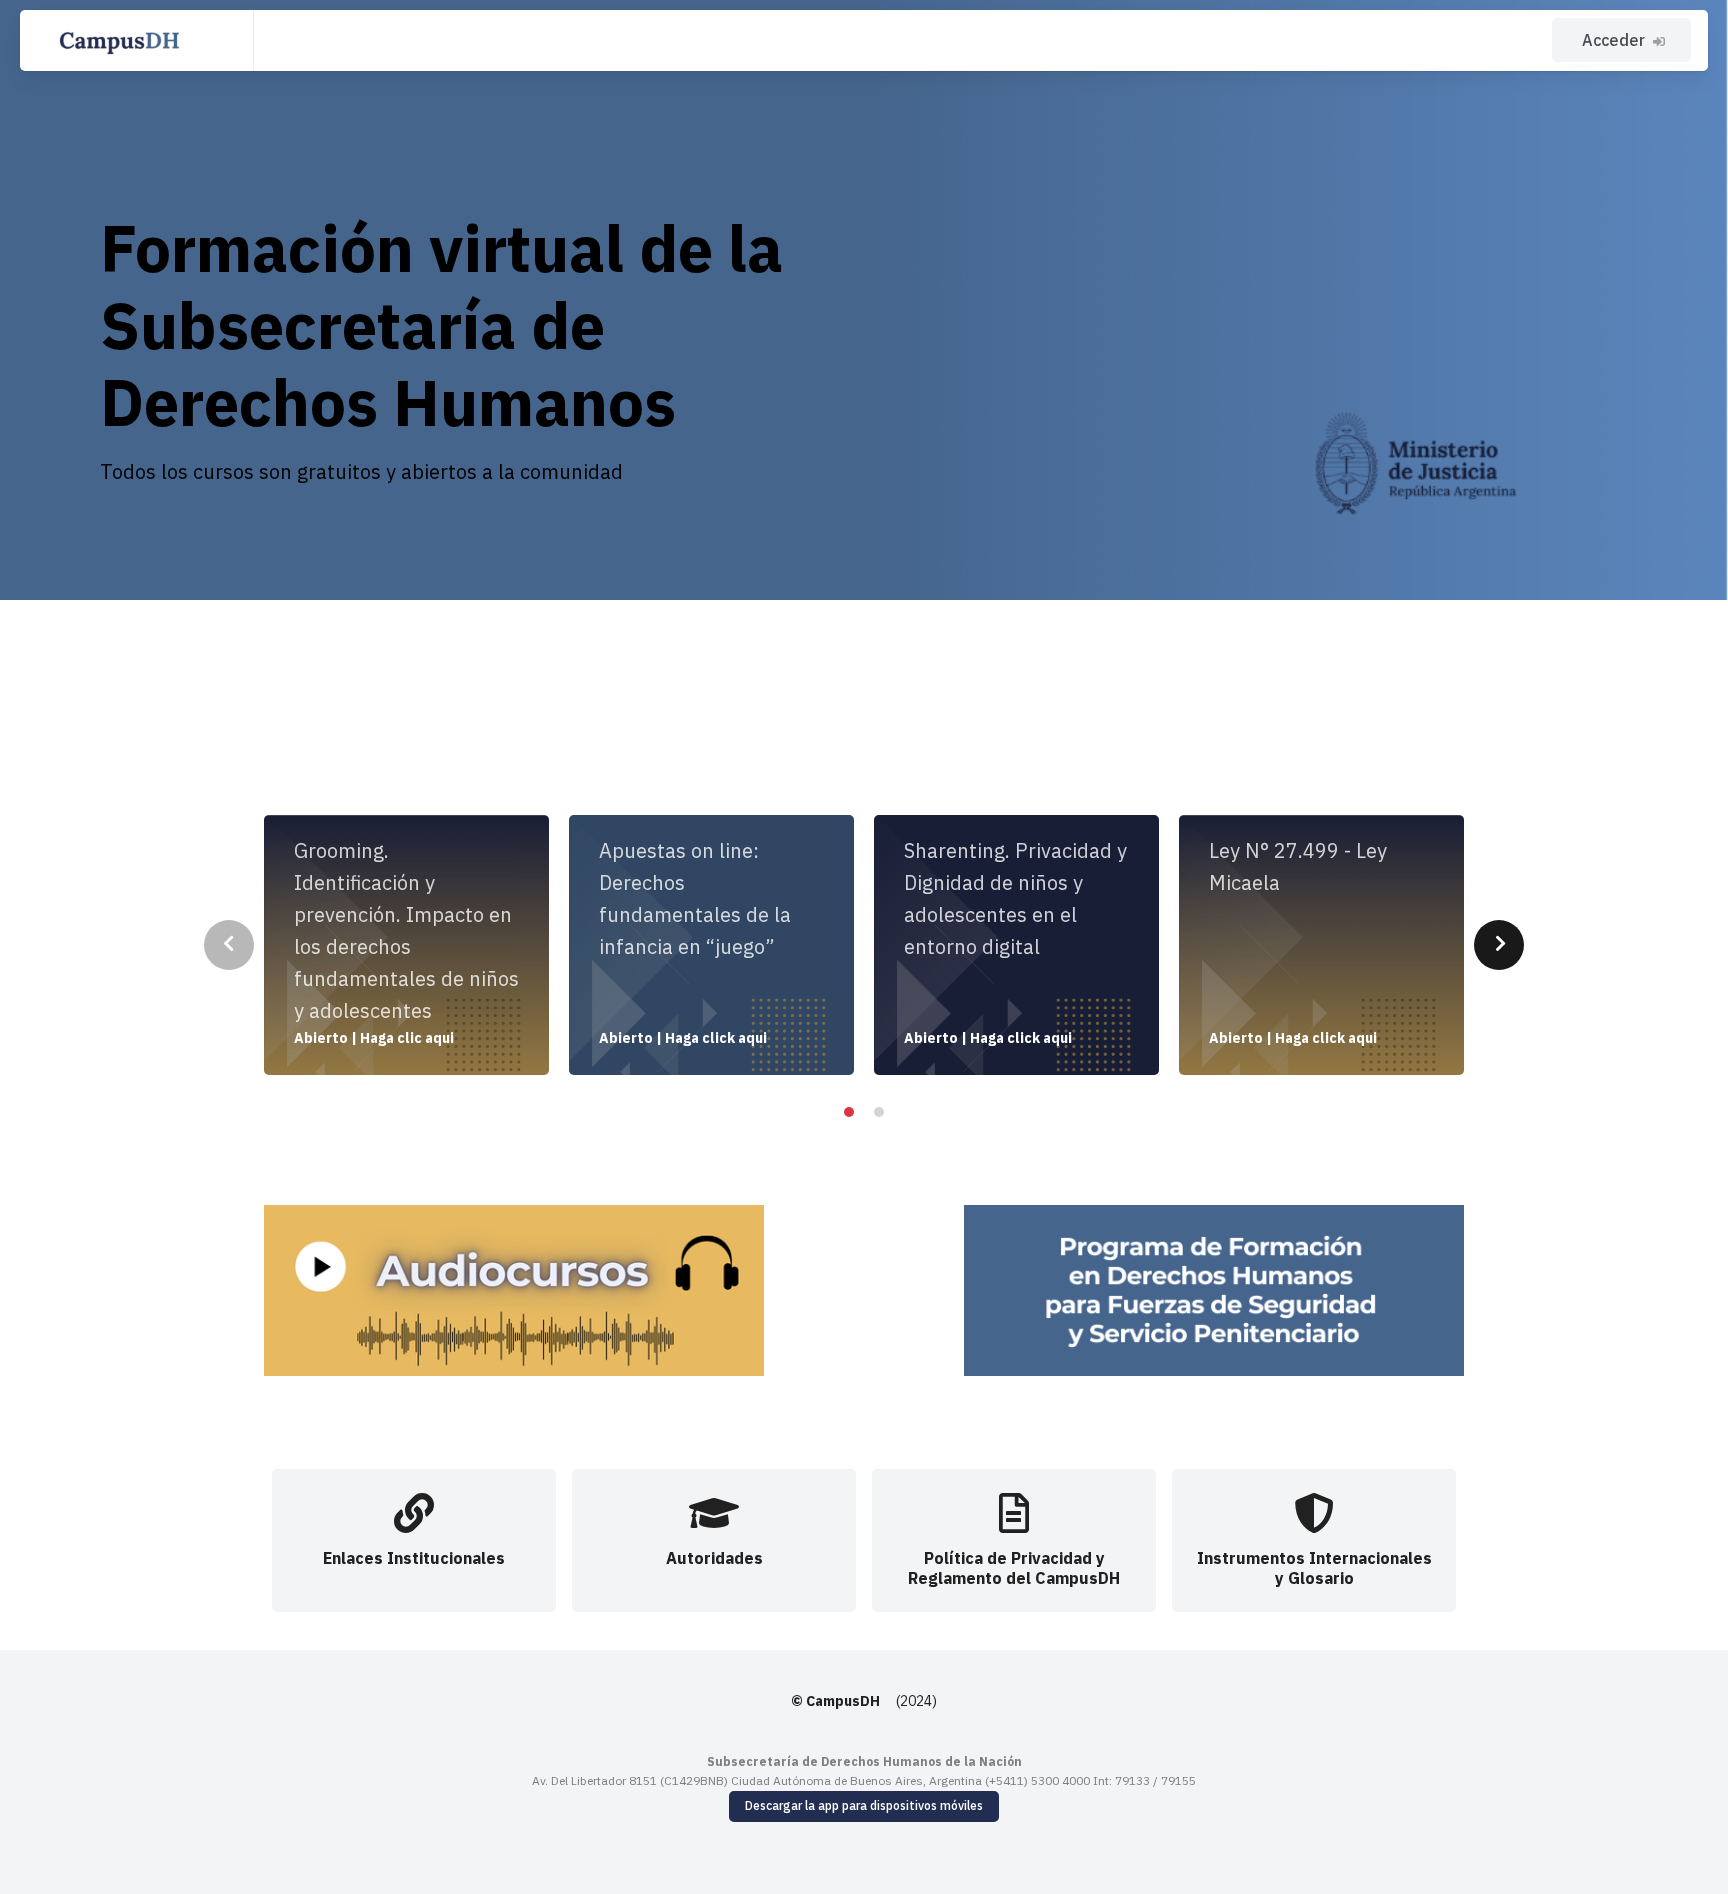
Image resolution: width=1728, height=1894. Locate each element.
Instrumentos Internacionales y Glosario (1314, 1567)
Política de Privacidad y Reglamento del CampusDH (1014, 1567)
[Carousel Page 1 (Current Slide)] (849, 1112)
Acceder (1613, 40)
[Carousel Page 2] (879, 1112)
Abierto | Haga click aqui (683, 1038)
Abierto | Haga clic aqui (374, 1038)
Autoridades (714, 1558)
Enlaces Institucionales (414, 1558)
